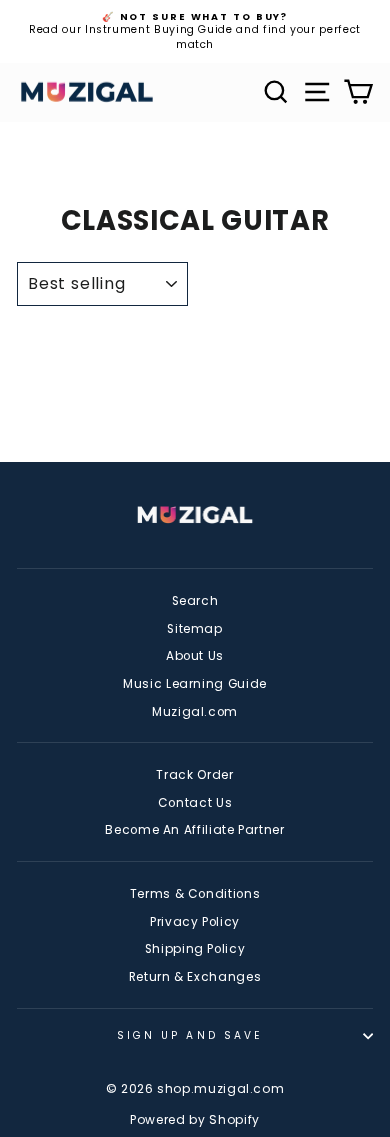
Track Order (194, 775)
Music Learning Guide (195, 684)
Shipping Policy (195, 949)
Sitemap (195, 629)
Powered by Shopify (195, 1119)
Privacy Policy (195, 922)
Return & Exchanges (195, 977)
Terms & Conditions (195, 894)
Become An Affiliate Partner (194, 830)
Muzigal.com (195, 712)
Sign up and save (190, 1035)
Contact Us (195, 803)
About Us (195, 656)
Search (195, 601)
